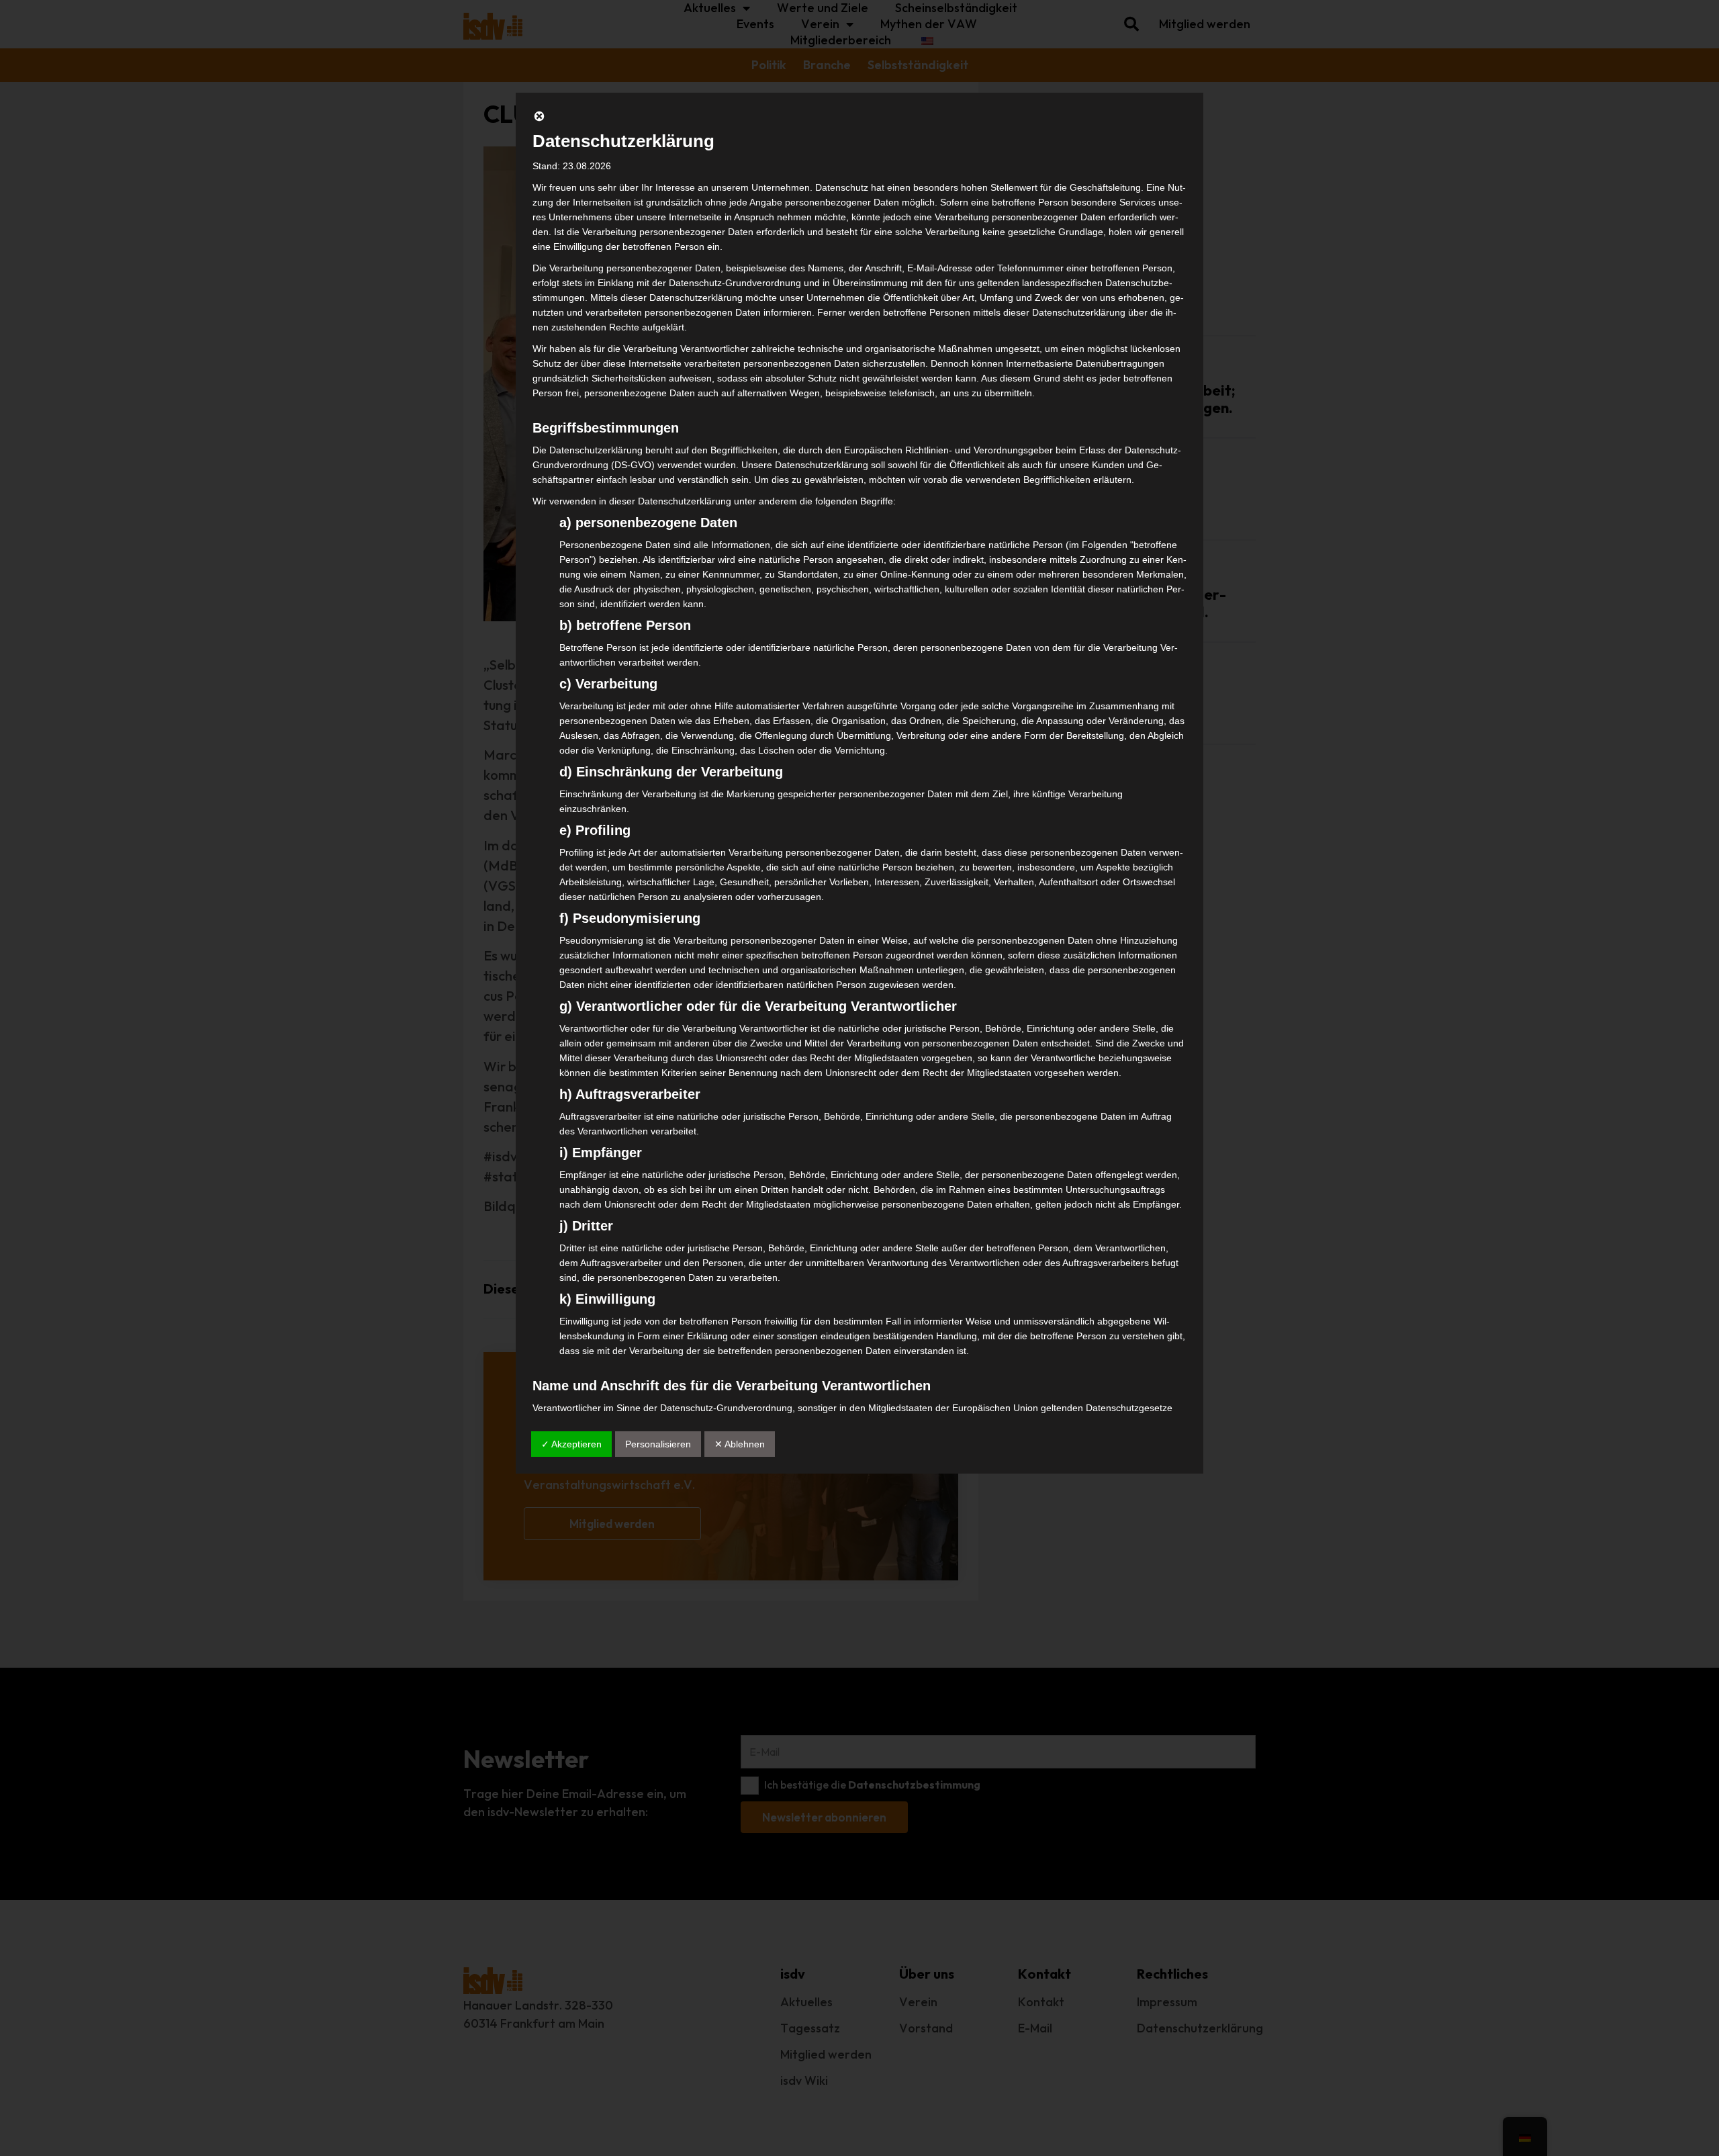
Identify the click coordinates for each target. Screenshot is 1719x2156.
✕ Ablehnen (740, 1444)
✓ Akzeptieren (571, 1444)
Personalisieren (658, 1444)
